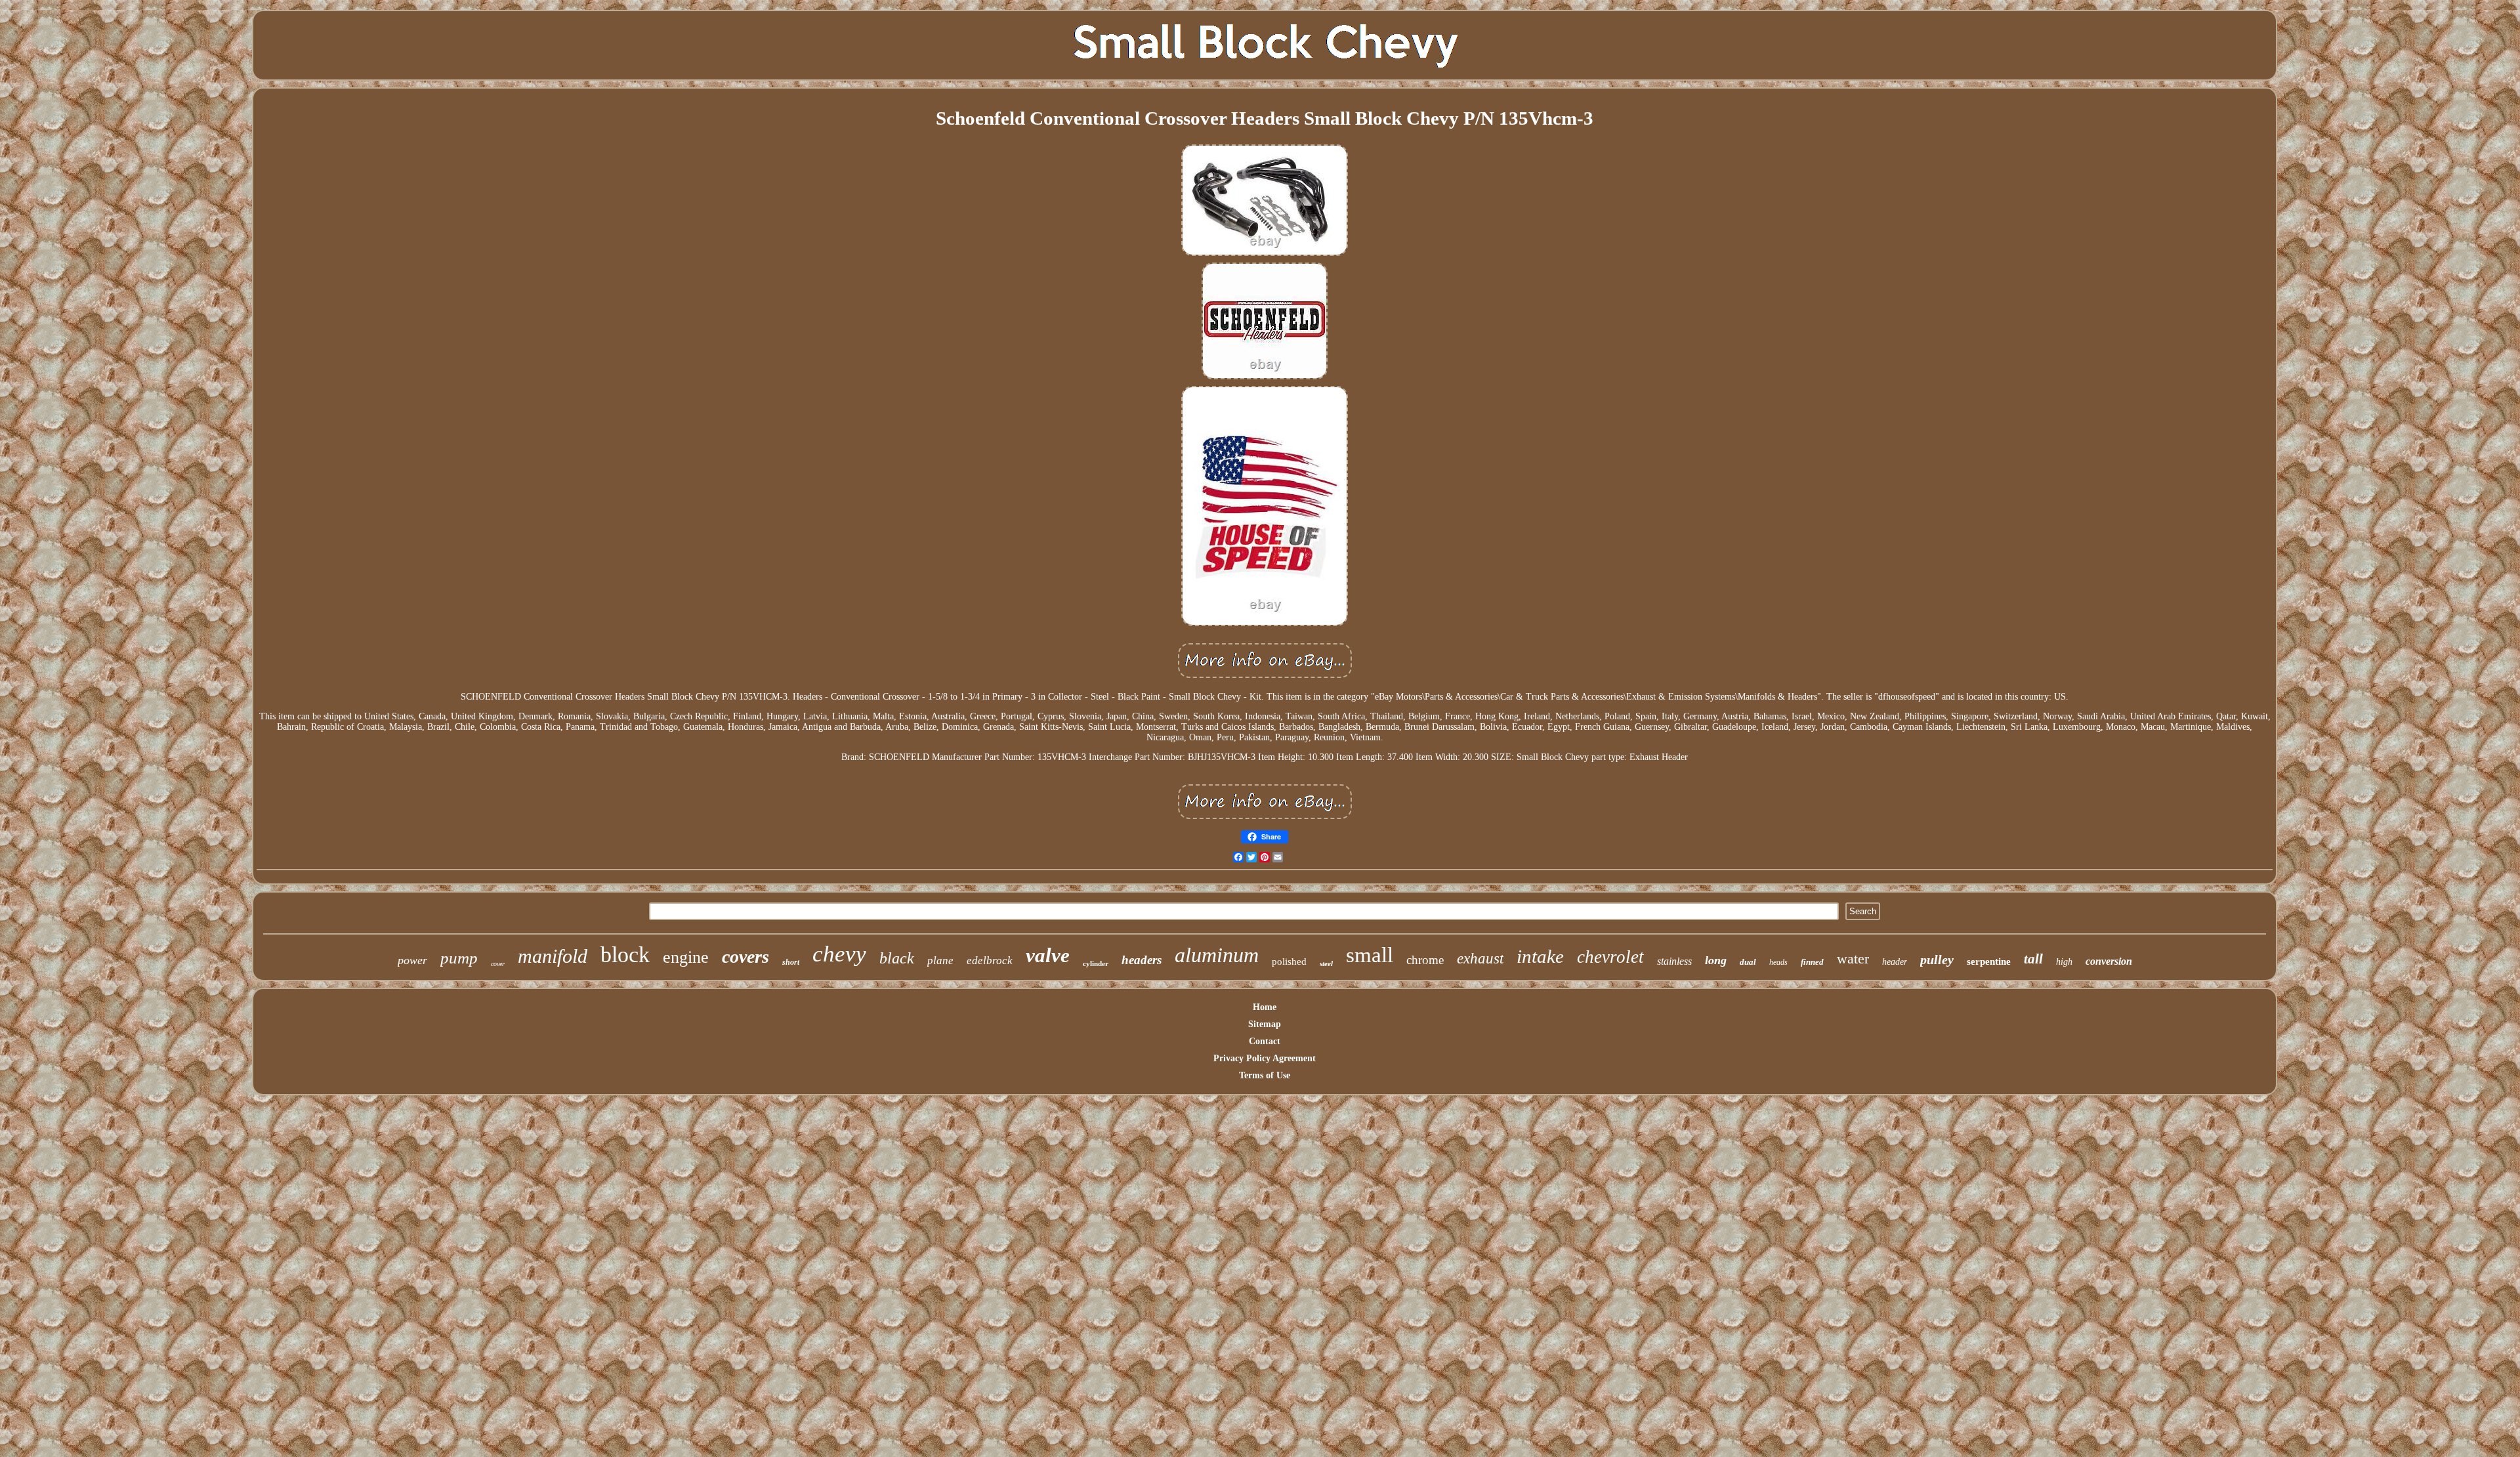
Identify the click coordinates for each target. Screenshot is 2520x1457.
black (897, 958)
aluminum (1217, 955)
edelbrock (990, 961)
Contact (1265, 1041)
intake (1540, 956)
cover (498, 964)
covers (745, 957)
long (1716, 960)
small (1370, 955)
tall (2033, 959)
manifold (553, 956)
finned (1812, 962)
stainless (1674, 961)
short (791, 962)
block (625, 955)
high (2064, 962)
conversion (2109, 961)
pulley (1937, 960)
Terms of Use (1265, 1075)
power (412, 960)
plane (940, 961)
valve (1048, 955)
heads (1778, 962)
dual (1748, 962)
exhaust (1480, 959)
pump (459, 958)
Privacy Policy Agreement (1265, 1058)
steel (1326, 963)
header (1895, 962)
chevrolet (1610, 957)
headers (1142, 960)
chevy (839, 954)
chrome (1425, 960)
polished (1289, 961)
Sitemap (1265, 1024)
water (1853, 959)
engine (686, 957)
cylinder (1096, 963)
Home (1265, 1007)
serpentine (1989, 961)
